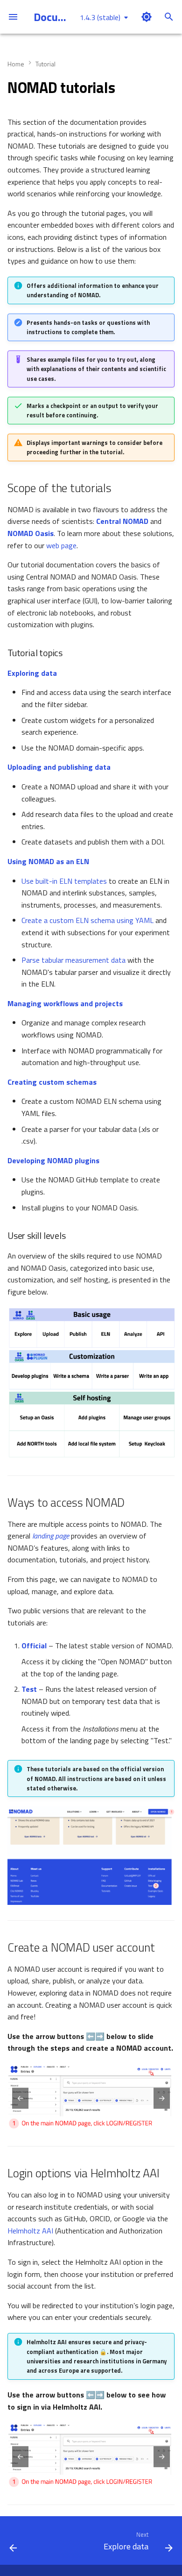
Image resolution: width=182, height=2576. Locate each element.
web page (61, 545)
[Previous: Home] (13, 2543)
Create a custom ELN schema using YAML (87, 920)
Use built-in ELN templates (64, 881)
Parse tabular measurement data (73, 960)
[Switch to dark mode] (147, 17)
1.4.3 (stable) (100, 17)
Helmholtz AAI (30, 2231)
